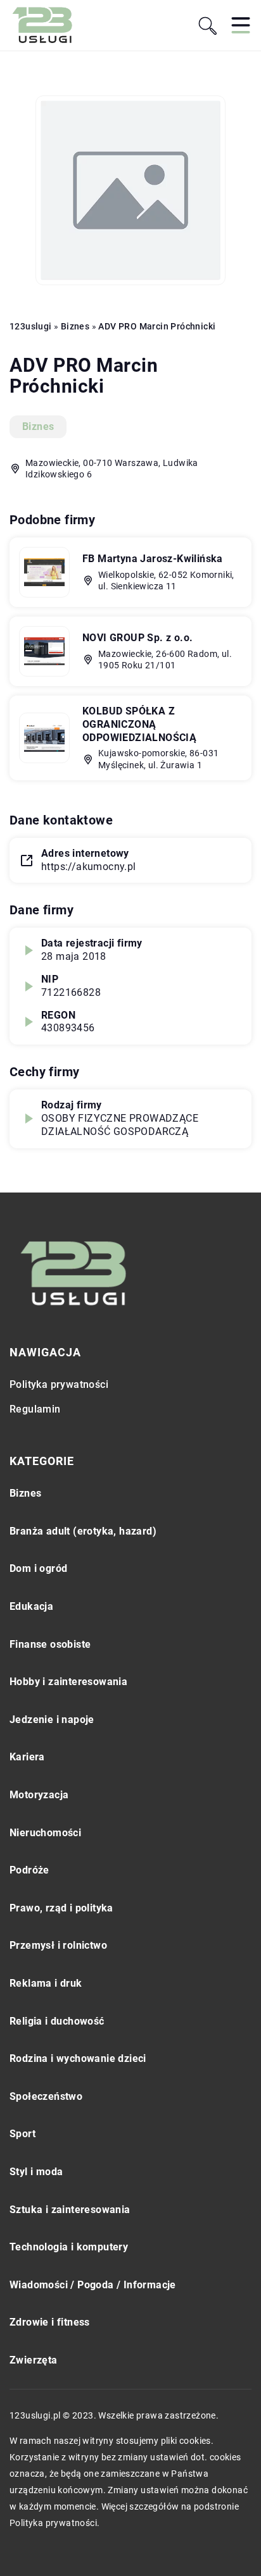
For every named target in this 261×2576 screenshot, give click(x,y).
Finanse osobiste (50, 1644)
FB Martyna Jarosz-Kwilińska (153, 559)
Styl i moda (36, 2172)
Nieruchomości (45, 1833)
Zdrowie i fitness (50, 2322)
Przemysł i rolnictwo (58, 1945)
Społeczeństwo (46, 2096)
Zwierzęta (34, 2360)
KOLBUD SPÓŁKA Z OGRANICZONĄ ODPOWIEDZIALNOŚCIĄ (139, 724)
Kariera (27, 1757)
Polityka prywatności (59, 1384)
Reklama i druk (46, 1983)
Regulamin (35, 1409)
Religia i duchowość (57, 2021)
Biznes (38, 426)
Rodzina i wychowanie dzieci (78, 2058)
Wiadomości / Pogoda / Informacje (93, 2285)
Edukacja (31, 1606)
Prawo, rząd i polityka (61, 1908)
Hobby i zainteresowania (68, 1682)
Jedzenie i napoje (52, 1720)
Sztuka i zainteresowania (70, 2210)
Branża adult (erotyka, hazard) (83, 1531)
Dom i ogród (38, 1568)
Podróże (29, 1870)
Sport (22, 2134)
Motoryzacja (39, 1795)
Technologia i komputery (69, 2247)
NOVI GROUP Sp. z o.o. (137, 638)
